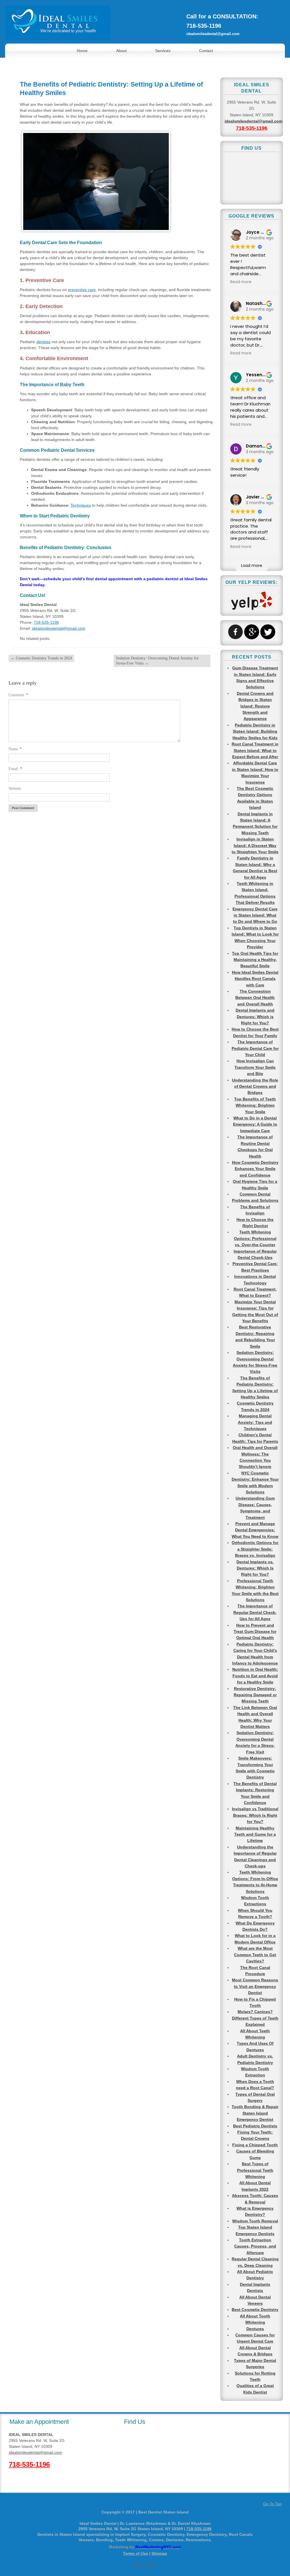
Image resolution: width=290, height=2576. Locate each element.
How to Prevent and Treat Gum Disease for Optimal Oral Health (255, 1632)
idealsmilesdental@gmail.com (213, 34)
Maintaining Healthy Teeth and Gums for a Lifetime (255, 1834)
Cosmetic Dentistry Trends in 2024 (41, 658)
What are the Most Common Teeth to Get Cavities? (255, 1955)
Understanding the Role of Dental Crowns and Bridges (255, 1086)
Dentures (255, 2329)
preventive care (82, 290)
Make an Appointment (39, 2422)
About (121, 51)
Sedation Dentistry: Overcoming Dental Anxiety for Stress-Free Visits (157, 661)
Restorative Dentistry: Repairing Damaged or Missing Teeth (255, 1695)
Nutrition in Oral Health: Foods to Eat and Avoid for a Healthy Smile (255, 1676)
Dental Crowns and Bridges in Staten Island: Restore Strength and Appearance (255, 706)
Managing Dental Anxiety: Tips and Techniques (255, 1422)
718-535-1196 (204, 26)
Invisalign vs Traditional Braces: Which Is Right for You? (255, 1815)
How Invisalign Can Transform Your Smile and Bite (255, 1067)
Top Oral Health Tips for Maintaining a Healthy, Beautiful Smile (255, 960)
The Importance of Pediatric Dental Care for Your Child (255, 1048)
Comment (18, 695)
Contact (206, 51)
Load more (252, 565)
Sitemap (159, 2553)
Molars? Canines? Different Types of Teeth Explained (255, 2018)
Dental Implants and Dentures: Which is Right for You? (255, 1017)
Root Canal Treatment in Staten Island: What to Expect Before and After (255, 750)
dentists (43, 342)
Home (82, 51)
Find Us (135, 2422)
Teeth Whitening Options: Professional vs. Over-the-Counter (255, 1238)
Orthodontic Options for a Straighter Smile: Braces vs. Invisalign (255, 1549)
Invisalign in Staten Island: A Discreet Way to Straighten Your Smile (255, 845)
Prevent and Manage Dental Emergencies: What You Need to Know (255, 1530)
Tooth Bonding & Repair (255, 2107)
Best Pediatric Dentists (255, 2126)
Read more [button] (241, 282)
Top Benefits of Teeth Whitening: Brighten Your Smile (255, 1105)
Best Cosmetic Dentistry (255, 2310)
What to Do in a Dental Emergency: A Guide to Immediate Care (255, 1124)
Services (163, 51)
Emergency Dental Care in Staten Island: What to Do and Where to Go (255, 915)
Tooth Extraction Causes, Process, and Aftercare (255, 2246)
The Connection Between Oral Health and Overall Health (255, 998)
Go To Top (272, 2504)
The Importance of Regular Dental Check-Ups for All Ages (255, 1612)
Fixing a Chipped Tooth (255, 2145)
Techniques (81, 505)
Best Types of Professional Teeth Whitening (255, 2170)
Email (15, 769)
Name (15, 749)
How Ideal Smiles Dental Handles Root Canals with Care (255, 979)
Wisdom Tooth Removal (255, 2221)
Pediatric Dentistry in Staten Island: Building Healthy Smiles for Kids (255, 731)
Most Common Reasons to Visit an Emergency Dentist (255, 1986)
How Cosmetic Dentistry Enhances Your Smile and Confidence (255, 1169)
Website (15, 789)
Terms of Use (136, 2553)
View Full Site (145, 2564)
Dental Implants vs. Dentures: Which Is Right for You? (255, 1568)
